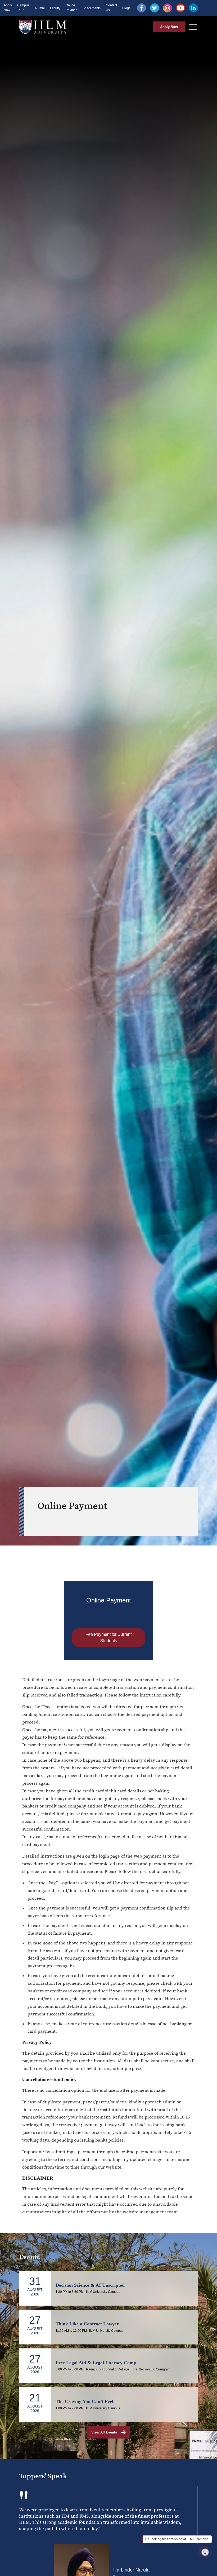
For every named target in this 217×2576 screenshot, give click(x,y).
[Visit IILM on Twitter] (155, 8)
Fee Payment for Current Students (108, 1638)
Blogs (126, 8)
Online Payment (72, 8)
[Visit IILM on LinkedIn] (193, 8)
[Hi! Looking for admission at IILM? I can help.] (205, 2552)
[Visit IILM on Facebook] (142, 8)
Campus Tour (23, 8)
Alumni (40, 8)
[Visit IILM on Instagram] (168, 8)
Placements (92, 8)
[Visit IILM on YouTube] (180, 8)
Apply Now (8, 8)
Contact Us (111, 8)
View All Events (104, 2432)
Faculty (55, 8)
